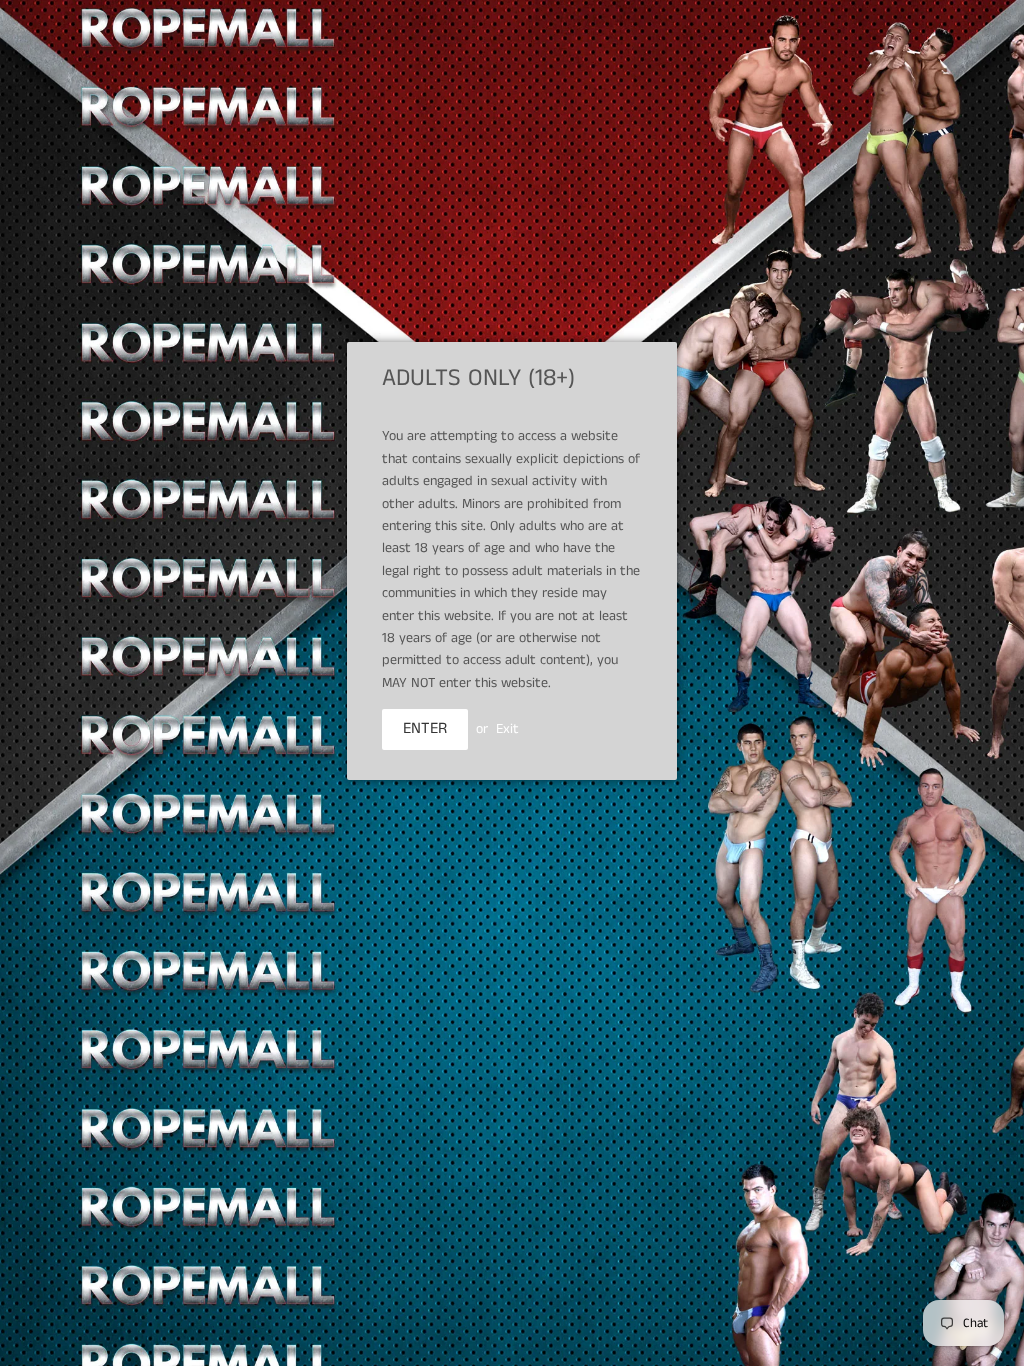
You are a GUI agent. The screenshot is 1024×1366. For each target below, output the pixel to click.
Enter (425, 728)
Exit (507, 729)
